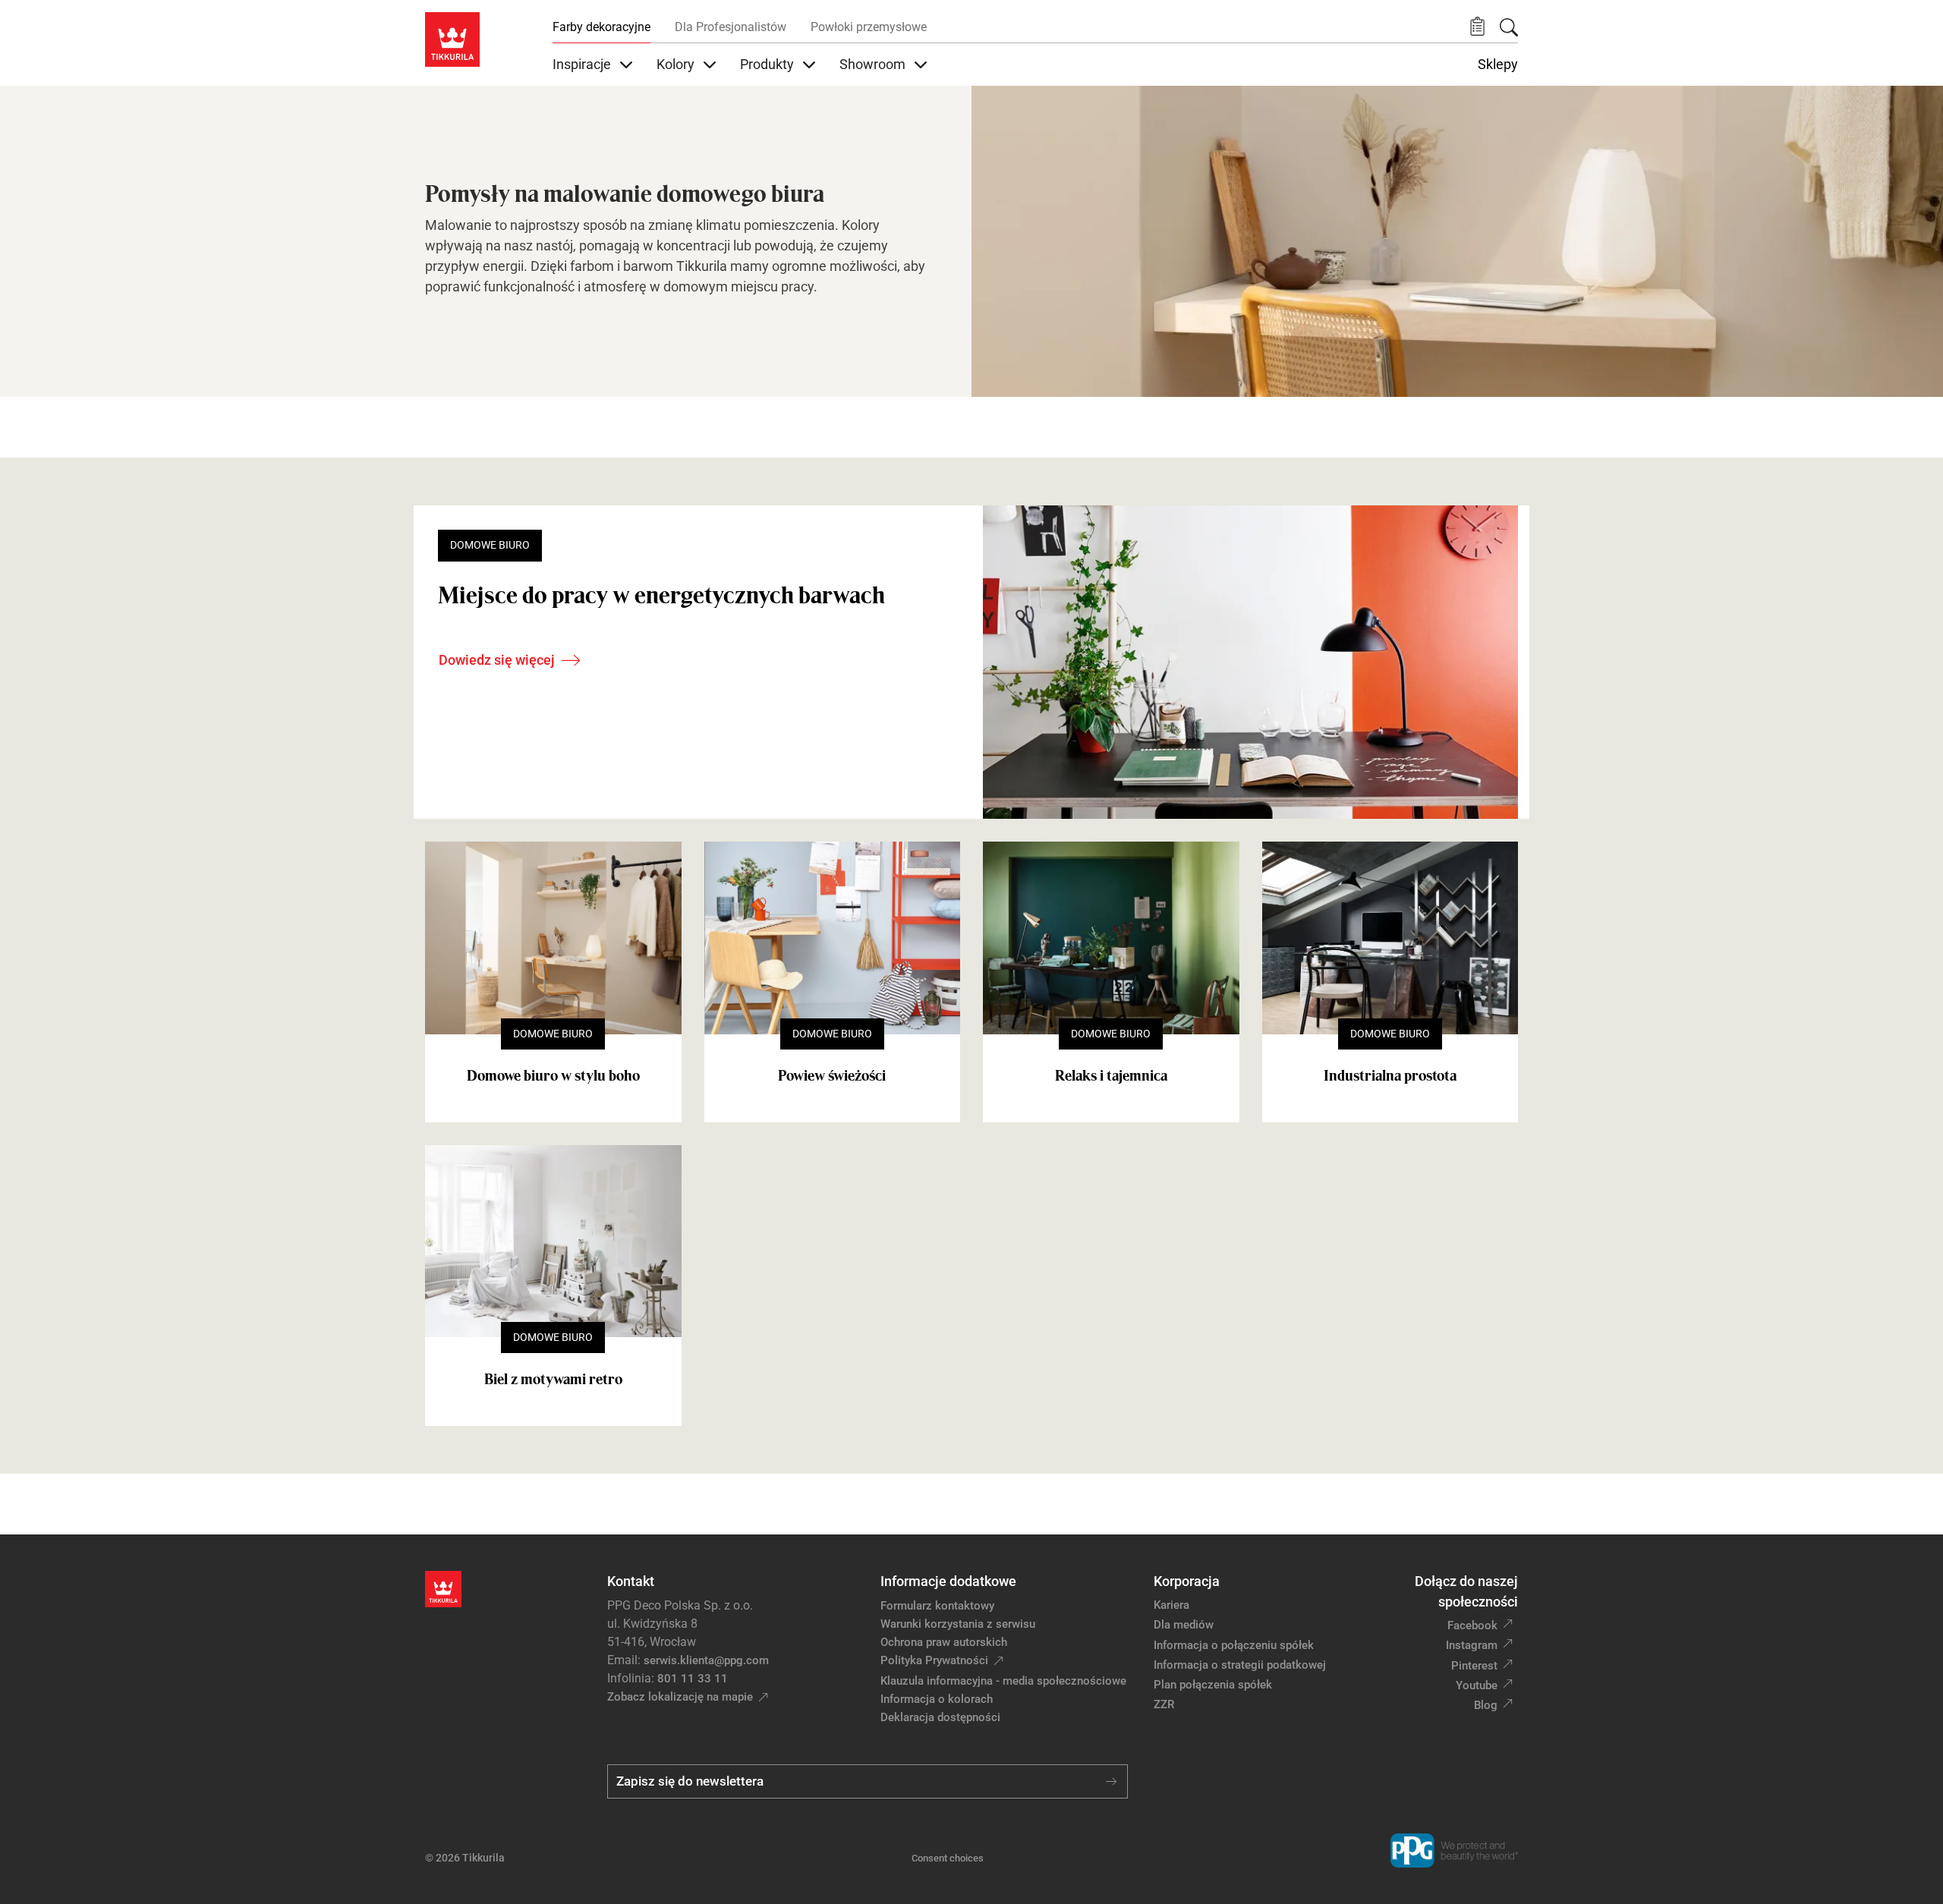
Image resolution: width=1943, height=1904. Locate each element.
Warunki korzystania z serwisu (958, 1624)
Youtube (1477, 1685)
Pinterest (1474, 1666)
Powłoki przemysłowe (869, 27)
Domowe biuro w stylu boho (553, 1075)
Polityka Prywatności (934, 1660)
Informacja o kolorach (937, 1699)
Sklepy (1498, 65)
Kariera (1171, 1605)
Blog (1486, 1705)
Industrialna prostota (1390, 1075)
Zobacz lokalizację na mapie (680, 1697)
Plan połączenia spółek (1213, 1685)
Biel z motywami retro (553, 1379)
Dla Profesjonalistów (731, 27)
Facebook (1472, 1625)
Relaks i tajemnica (1111, 1075)
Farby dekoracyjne (601, 27)
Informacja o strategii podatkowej (1240, 1665)
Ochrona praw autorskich (944, 1642)
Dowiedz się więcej (497, 660)
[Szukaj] (1509, 27)
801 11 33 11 (693, 1679)
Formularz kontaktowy (937, 1606)
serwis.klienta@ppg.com (706, 1660)
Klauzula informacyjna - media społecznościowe (1003, 1681)
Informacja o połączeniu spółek (1234, 1645)
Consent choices (948, 1858)
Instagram (1472, 1645)
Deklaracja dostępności (940, 1717)
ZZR (1164, 1704)
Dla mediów (1184, 1625)
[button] (1477, 27)
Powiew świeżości (832, 1075)
